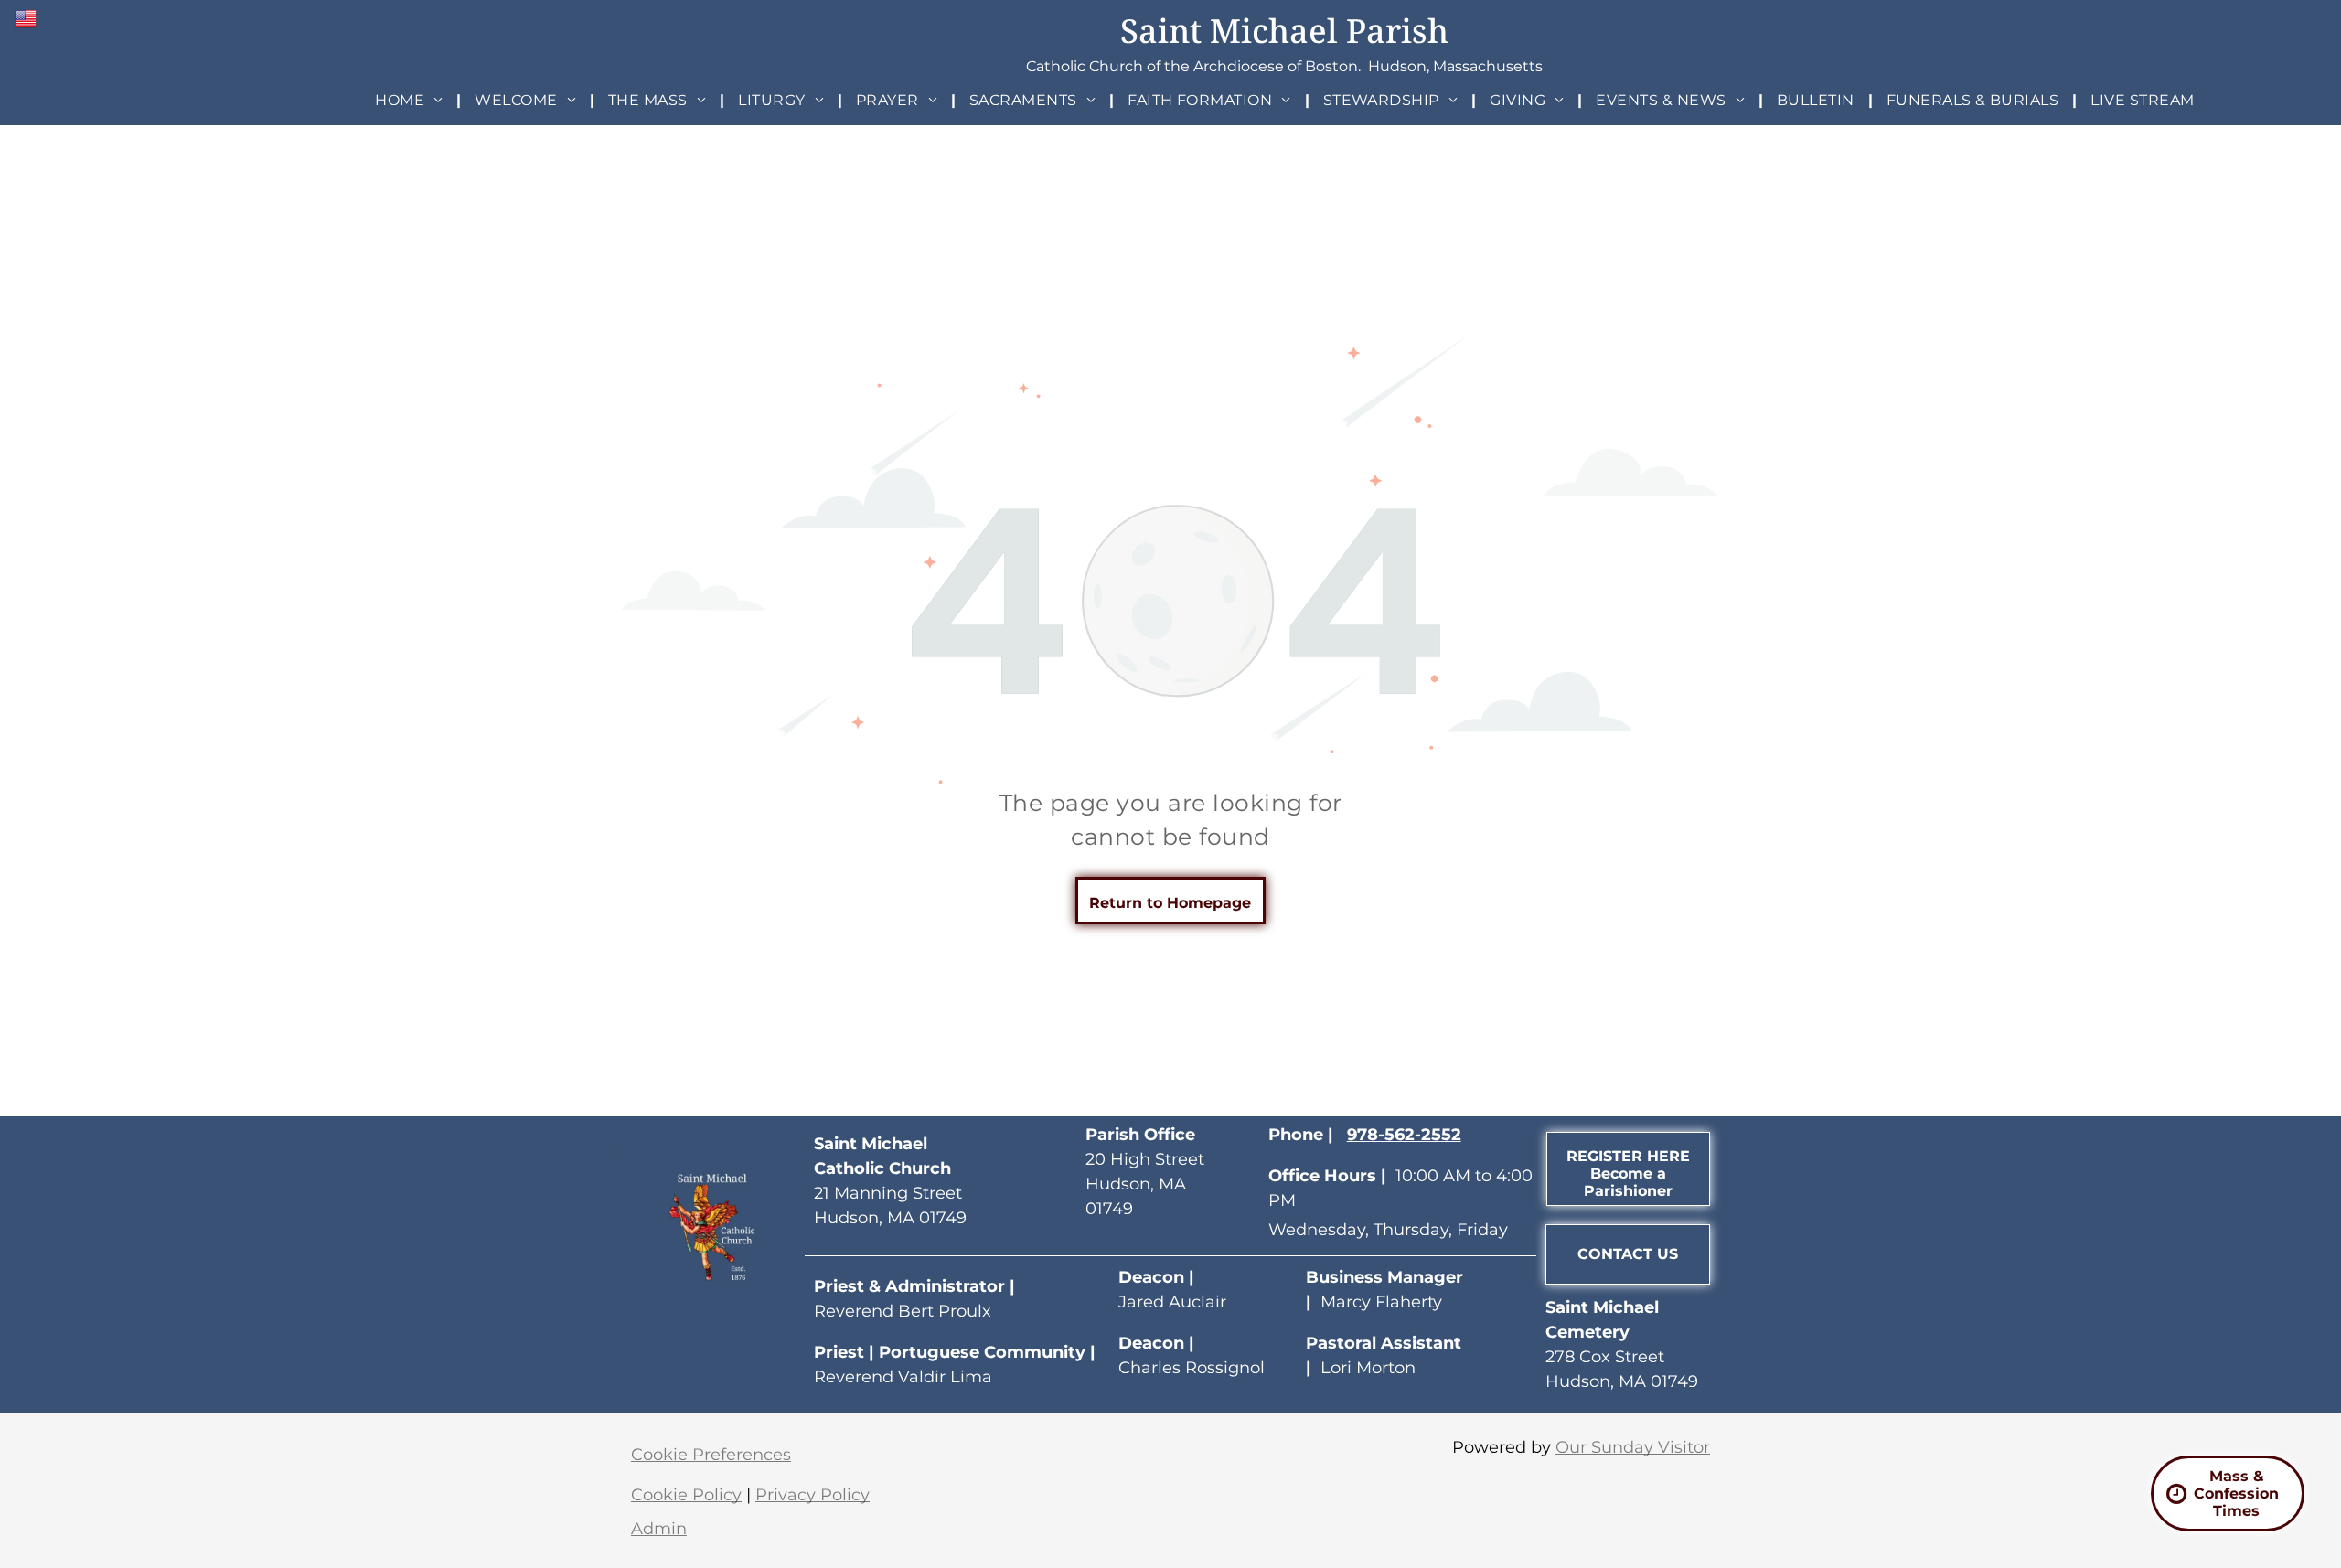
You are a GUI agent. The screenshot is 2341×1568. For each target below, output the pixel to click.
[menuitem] (411, 100)
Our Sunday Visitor (1633, 1447)
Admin (659, 1529)
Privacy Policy (812, 1495)
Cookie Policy (686, 1495)
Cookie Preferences (711, 1455)
